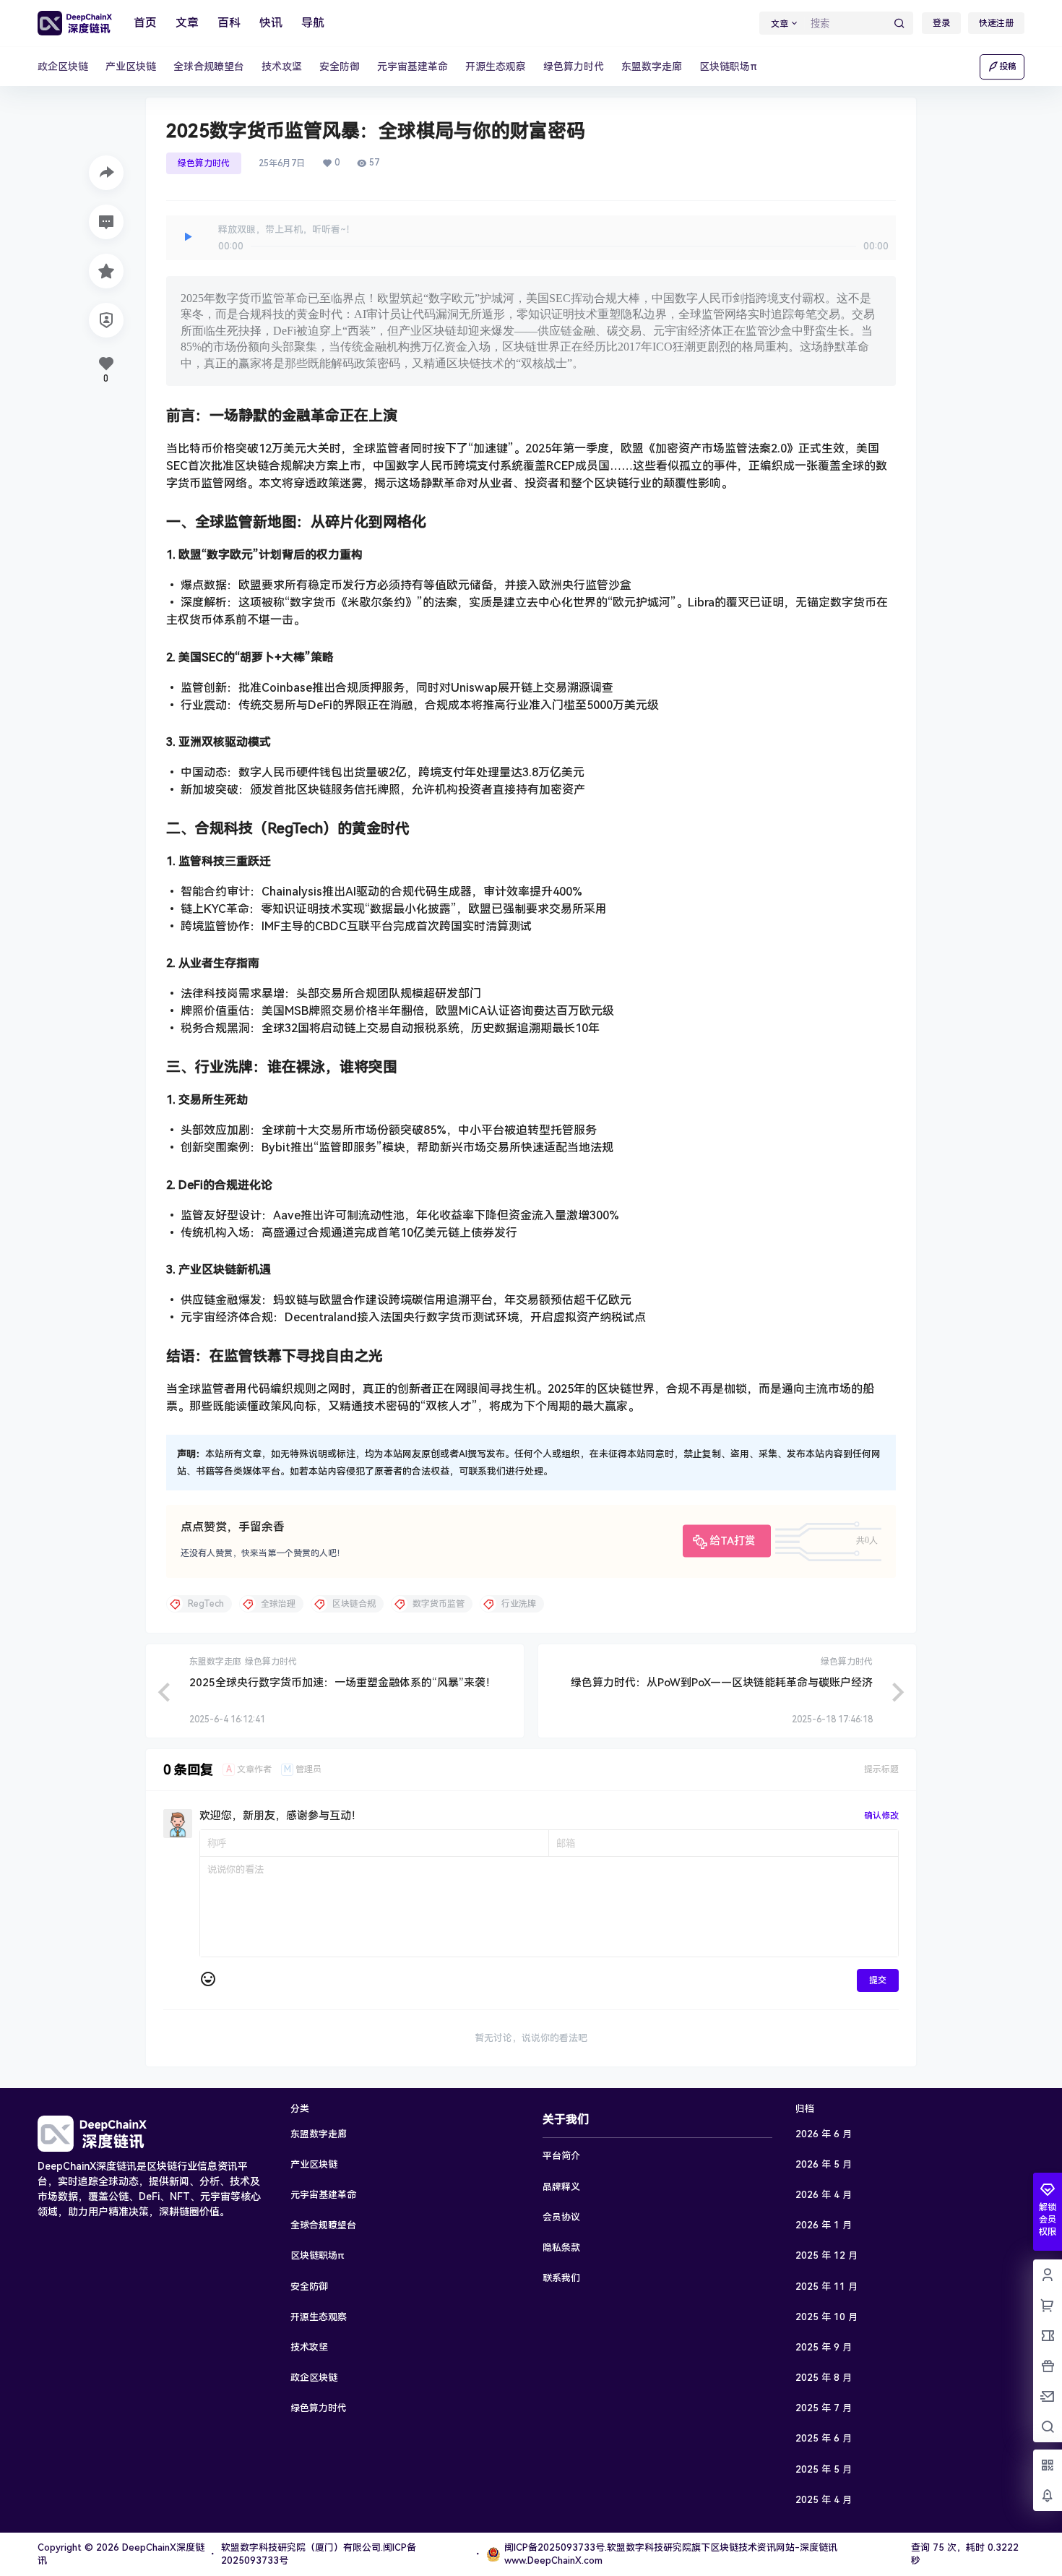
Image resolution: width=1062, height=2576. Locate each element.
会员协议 (561, 2217)
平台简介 (561, 2156)
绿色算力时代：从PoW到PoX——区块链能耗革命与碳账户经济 (722, 1683)
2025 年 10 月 (826, 2317)
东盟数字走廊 (319, 2134)
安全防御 (309, 2287)
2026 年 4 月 (824, 2195)
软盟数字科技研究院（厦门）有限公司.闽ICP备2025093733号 (319, 2554)
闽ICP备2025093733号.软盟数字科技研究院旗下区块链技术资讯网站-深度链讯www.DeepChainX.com (671, 2554)
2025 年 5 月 (824, 2469)
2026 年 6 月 (824, 2134)
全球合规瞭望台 (323, 2225)
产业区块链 (314, 2164)
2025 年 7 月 (824, 2408)
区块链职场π (318, 2255)
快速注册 (996, 23)
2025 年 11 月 (826, 2287)
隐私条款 (561, 2247)
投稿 (1008, 66)
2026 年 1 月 (824, 2225)
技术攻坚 (309, 2347)
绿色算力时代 (204, 163)
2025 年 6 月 (824, 2438)
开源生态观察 (319, 2317)
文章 (187, 23)
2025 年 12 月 (826, 2255)
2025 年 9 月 (824, 2347)
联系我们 (561, 2278)
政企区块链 (314, 2378)
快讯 (271, 23)
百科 (229, 23)
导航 (313, 23)
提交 (878, 1980)
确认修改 (881, 1816)
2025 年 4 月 (824, 2500)
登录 (941, 23)
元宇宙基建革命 (323, 2195)
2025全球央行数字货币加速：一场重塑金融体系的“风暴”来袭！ (343, 1683)
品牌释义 (561, 2187)
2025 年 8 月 (824, 2378)
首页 (145, 23)
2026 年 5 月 (824, 2164)
